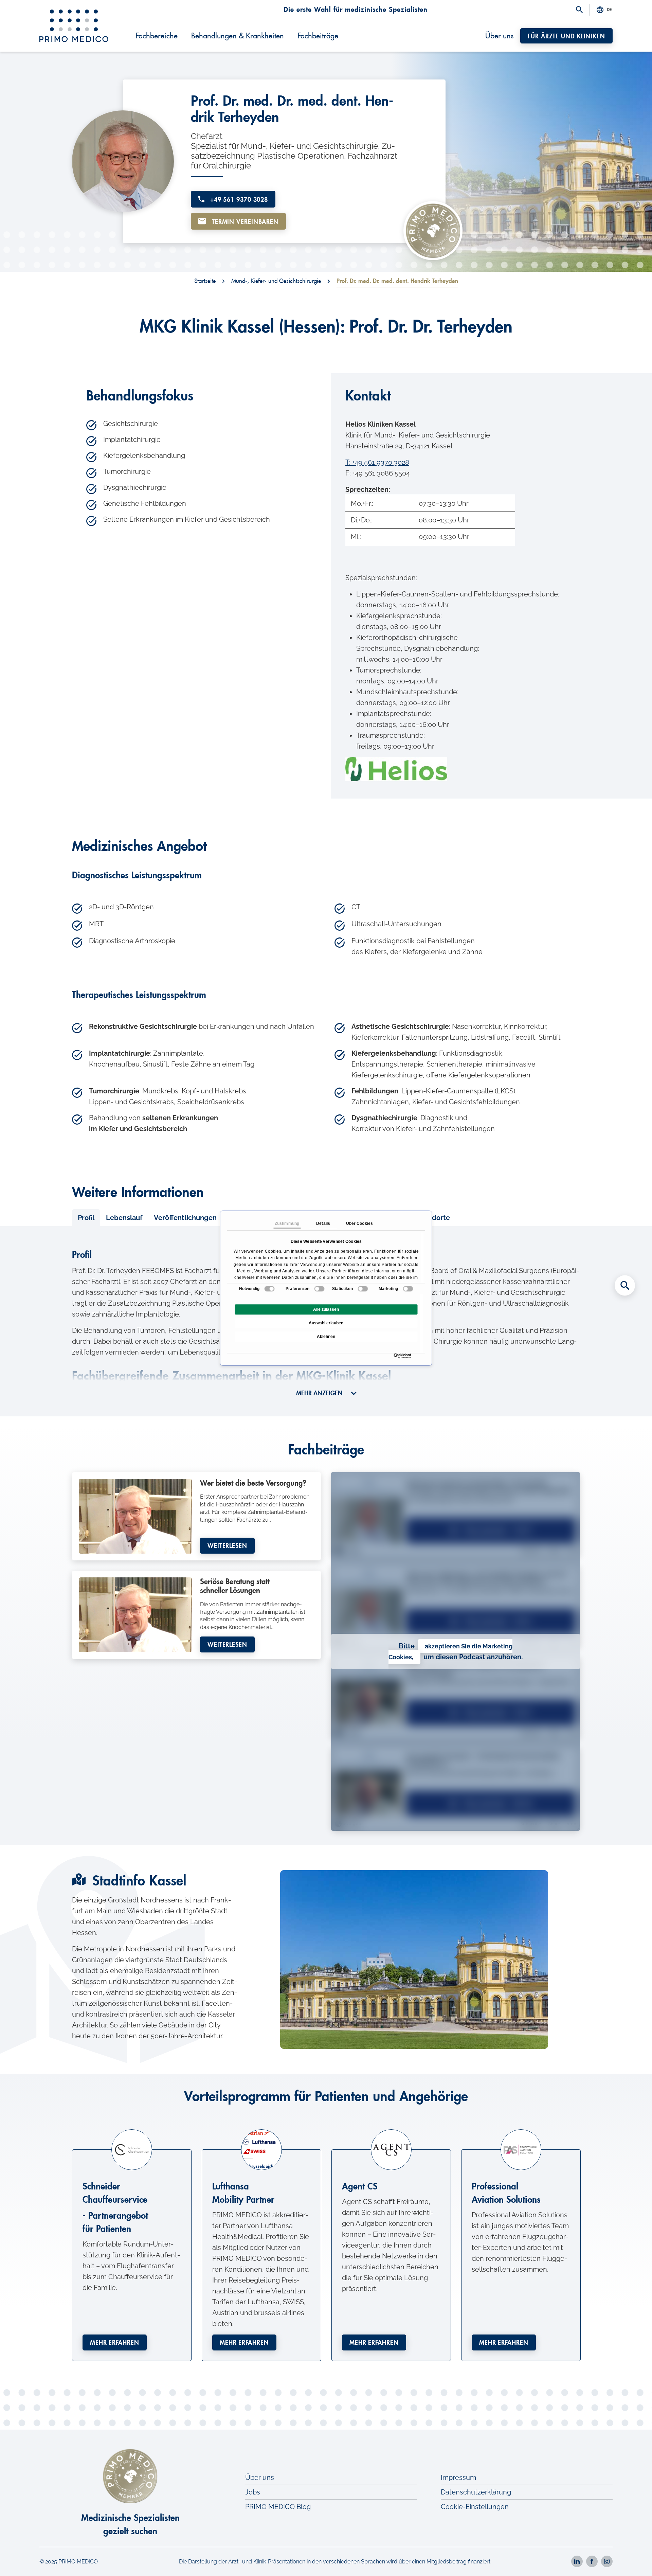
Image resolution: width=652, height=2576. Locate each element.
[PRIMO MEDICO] (74, 26)
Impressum (458, 2477)
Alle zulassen (326, 1309)
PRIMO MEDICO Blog (278, 2507)
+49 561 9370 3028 (238, 200)
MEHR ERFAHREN (115, 2343)
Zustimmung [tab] (287, 1223)
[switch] (319, 1289)
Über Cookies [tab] (359, 1223)
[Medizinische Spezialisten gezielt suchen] (625, 1286)
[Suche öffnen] (579, 10)
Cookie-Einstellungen (475, 2507)
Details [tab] (323, 1223)
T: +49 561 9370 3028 (377, 462)
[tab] (86, 1218)
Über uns (499, 36)
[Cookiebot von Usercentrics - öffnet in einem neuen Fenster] (395, 1356)
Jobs (253, 2492)
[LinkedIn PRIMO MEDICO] (577, 2561)
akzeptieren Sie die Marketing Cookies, (451, 1652)
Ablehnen (326, 1337)
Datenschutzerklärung (476, 2492)
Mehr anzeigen (320, 1393)
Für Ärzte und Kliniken (566, 36)
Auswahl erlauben (326, 1323)
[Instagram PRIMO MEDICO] (607, 2561)
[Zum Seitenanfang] (625, 2559)
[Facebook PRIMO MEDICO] (592, 2561)
